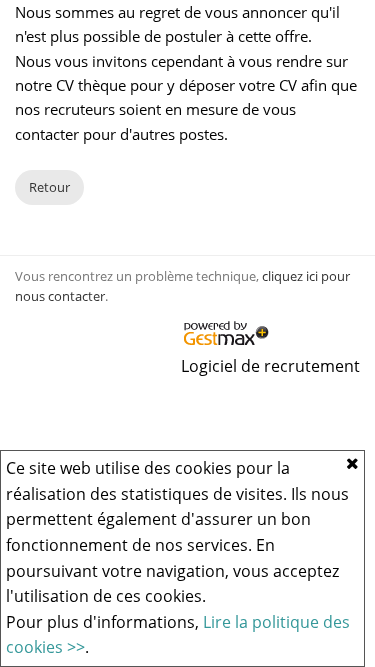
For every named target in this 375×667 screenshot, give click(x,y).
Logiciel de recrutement (270, 366)
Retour (49, 187)
